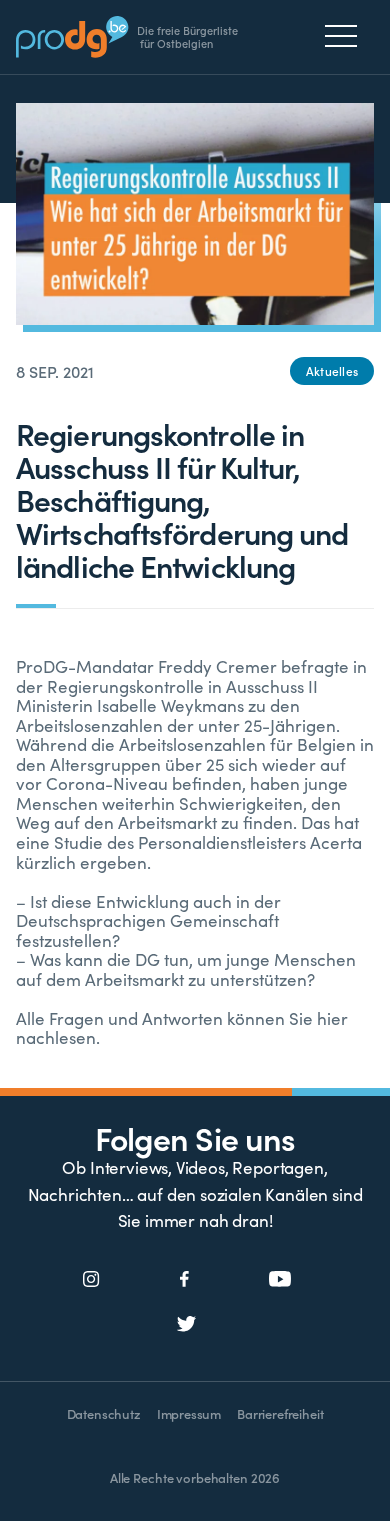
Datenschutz (104, 1413)
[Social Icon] (91, 1280)
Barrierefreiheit (280, 1413)
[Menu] (346, 36)
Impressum (189, 1413)
